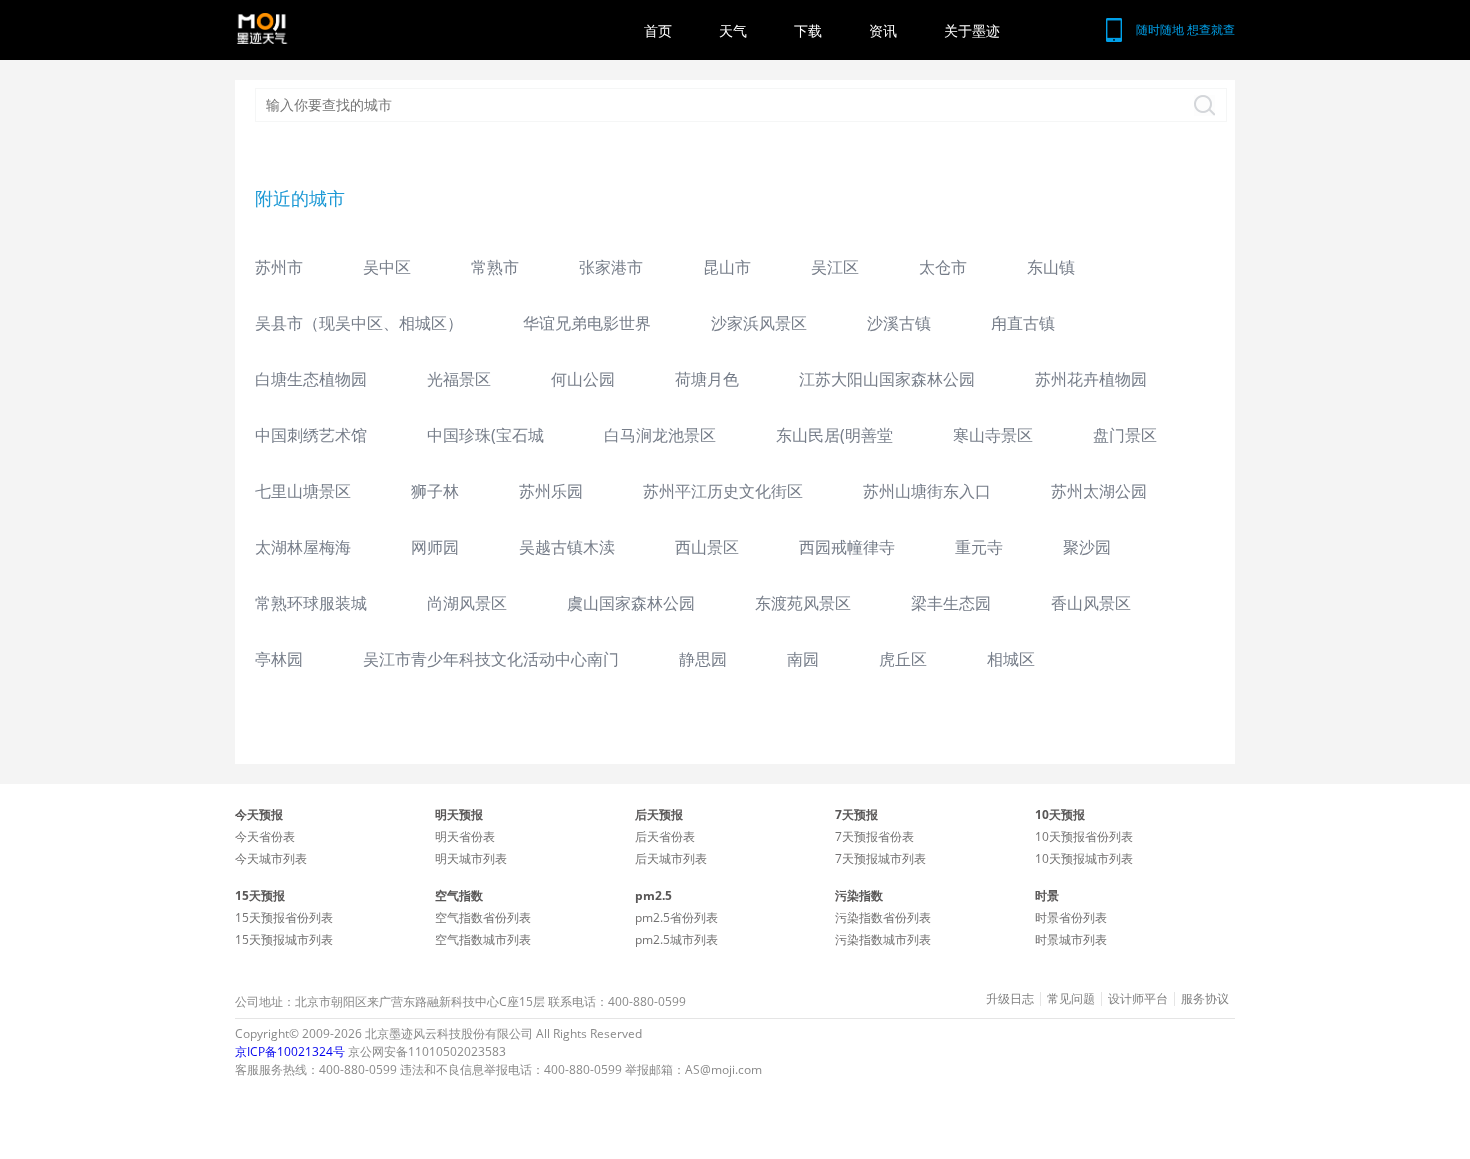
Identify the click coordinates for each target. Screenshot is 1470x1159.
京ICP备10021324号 (290, 1051)
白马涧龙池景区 (660, 435)
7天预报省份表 (874, 836)
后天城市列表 (671, 858)
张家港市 (611, 267)
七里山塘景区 (303, 491)
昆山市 (727, 267)
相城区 (1011, 659)
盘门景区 (1125, 435)
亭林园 (279, 659)
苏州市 (279, 267)
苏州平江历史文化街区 (723, 491)
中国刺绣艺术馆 (311, 435)
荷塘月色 (707, 379)
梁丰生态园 (951, 603)
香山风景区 (1091, 603)
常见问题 (1071, 999)
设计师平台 (1138, 999)
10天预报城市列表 (1084, 858)
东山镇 (1051, 267)
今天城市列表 (271, 858)
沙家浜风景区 (759, 323)
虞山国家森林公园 (631, 603)
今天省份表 (265, 836)
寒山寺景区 (993, 435)
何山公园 (583, 379)
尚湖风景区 (467, 603)
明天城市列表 (471, 858)
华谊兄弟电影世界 (587, 323)
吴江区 (835, 267)
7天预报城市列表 (880, 858)
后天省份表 (665, 836)
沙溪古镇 (899, 323)
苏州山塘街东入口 (927, 491)
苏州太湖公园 (1099, 491)
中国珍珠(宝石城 (485, 435)
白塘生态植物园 (311, 379)
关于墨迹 (972, 30)
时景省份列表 (1071, 917)
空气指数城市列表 (483, 939)
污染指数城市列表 (883, 939)
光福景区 (459, 379)
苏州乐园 (551, 491)
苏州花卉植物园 (1091, 379)
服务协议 (1205, 999)
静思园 (703, 659)
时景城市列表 (1071, 939)
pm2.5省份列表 (676, 917)
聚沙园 (1087, 547)
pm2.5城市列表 (676, 939)
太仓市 (943, 267)
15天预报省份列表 (284, 917)
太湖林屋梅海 (303, 547)
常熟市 (495, 267)
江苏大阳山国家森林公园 (887, 379)
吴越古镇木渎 (567, 547)
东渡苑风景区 (803, 603)
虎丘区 (903, 659)
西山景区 (707, 547)
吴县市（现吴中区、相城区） (359, 323)
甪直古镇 (1023, 323)
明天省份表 (465, 836)
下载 (808, 30)
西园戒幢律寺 (847, 547)
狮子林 (435, 491)
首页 (658, 30)
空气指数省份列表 (483, 917)
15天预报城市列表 (284, 939)
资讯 (883, 30)
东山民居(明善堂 (834, 435)
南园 (803, 659)
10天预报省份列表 (1084, 836)
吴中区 (387, 267)
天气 (733, 30)
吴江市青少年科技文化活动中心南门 (491, 659)
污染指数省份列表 (883, 917)
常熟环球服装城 (311, 603)
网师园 (435, 547)
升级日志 (1010, 999)
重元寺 (979, 547)
